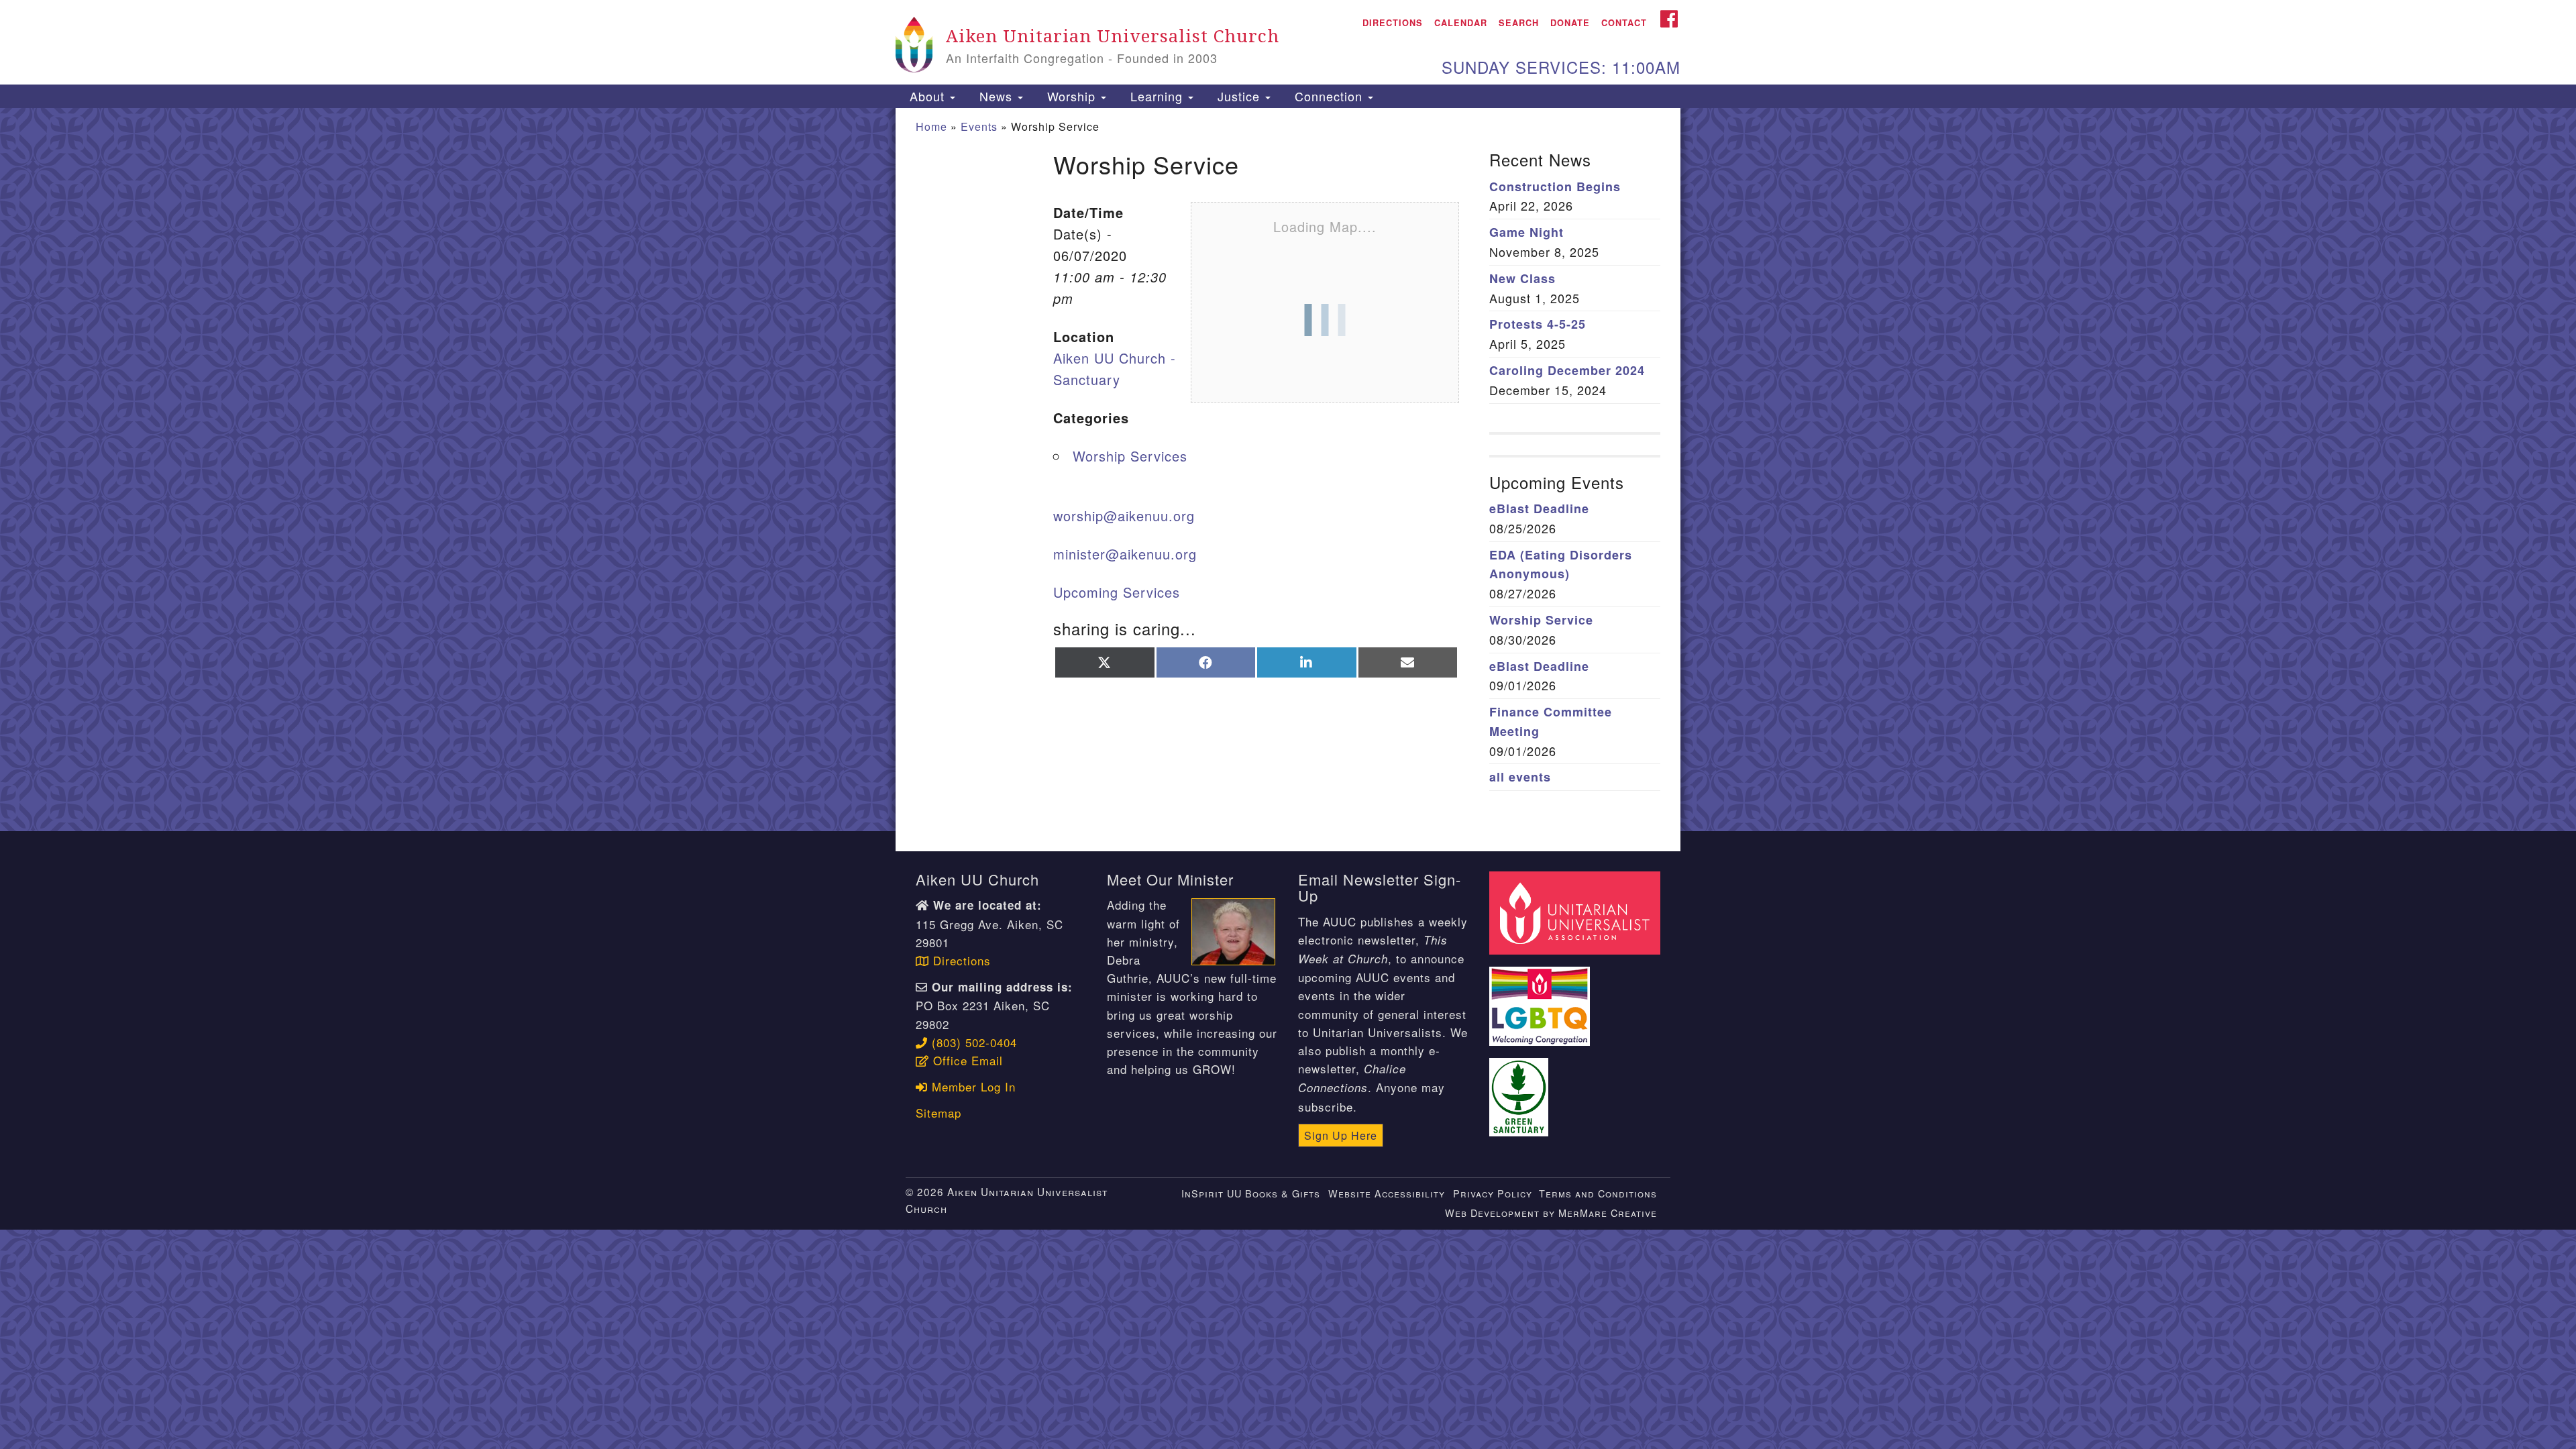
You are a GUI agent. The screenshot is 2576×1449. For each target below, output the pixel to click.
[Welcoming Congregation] (1542, 999)
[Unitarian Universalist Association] (1576, 911)
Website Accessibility (1387, 1193)
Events (979, 126)
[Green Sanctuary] (1521, 1089)
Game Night (1526, 232)
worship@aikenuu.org (1124, 516)
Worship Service (1541, 620)
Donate (1570, 23)
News (996, 96)
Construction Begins (1555, 186)
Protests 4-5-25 (1538, 324)
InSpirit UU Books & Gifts (1251, 1193)
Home (931, 126)
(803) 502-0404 (972, 1042)
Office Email (966, 1060)
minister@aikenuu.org (1125, 554)
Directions (1393, 23)
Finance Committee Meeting (1551, 721)
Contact (1624, 23)
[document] (1288, 470)
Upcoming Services (1117, 592)
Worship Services (1130, 456)
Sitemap (938, 1113)
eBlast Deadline (1539, 508)
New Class (1522, 278)
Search (1519, 23)
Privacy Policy (1493, 1193)
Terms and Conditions (1598, 1193)
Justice (1239, 96)
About (927, 96)
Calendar (1461, 23)
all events (1520, 777)
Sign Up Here (1341, 1135)
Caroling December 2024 (1567, 370)
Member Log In (972, 1086)
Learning (1157, 96)
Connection (1329, 96)
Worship (1071, 96)
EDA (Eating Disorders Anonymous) (1561, 565)
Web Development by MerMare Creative (1551, 1213)
